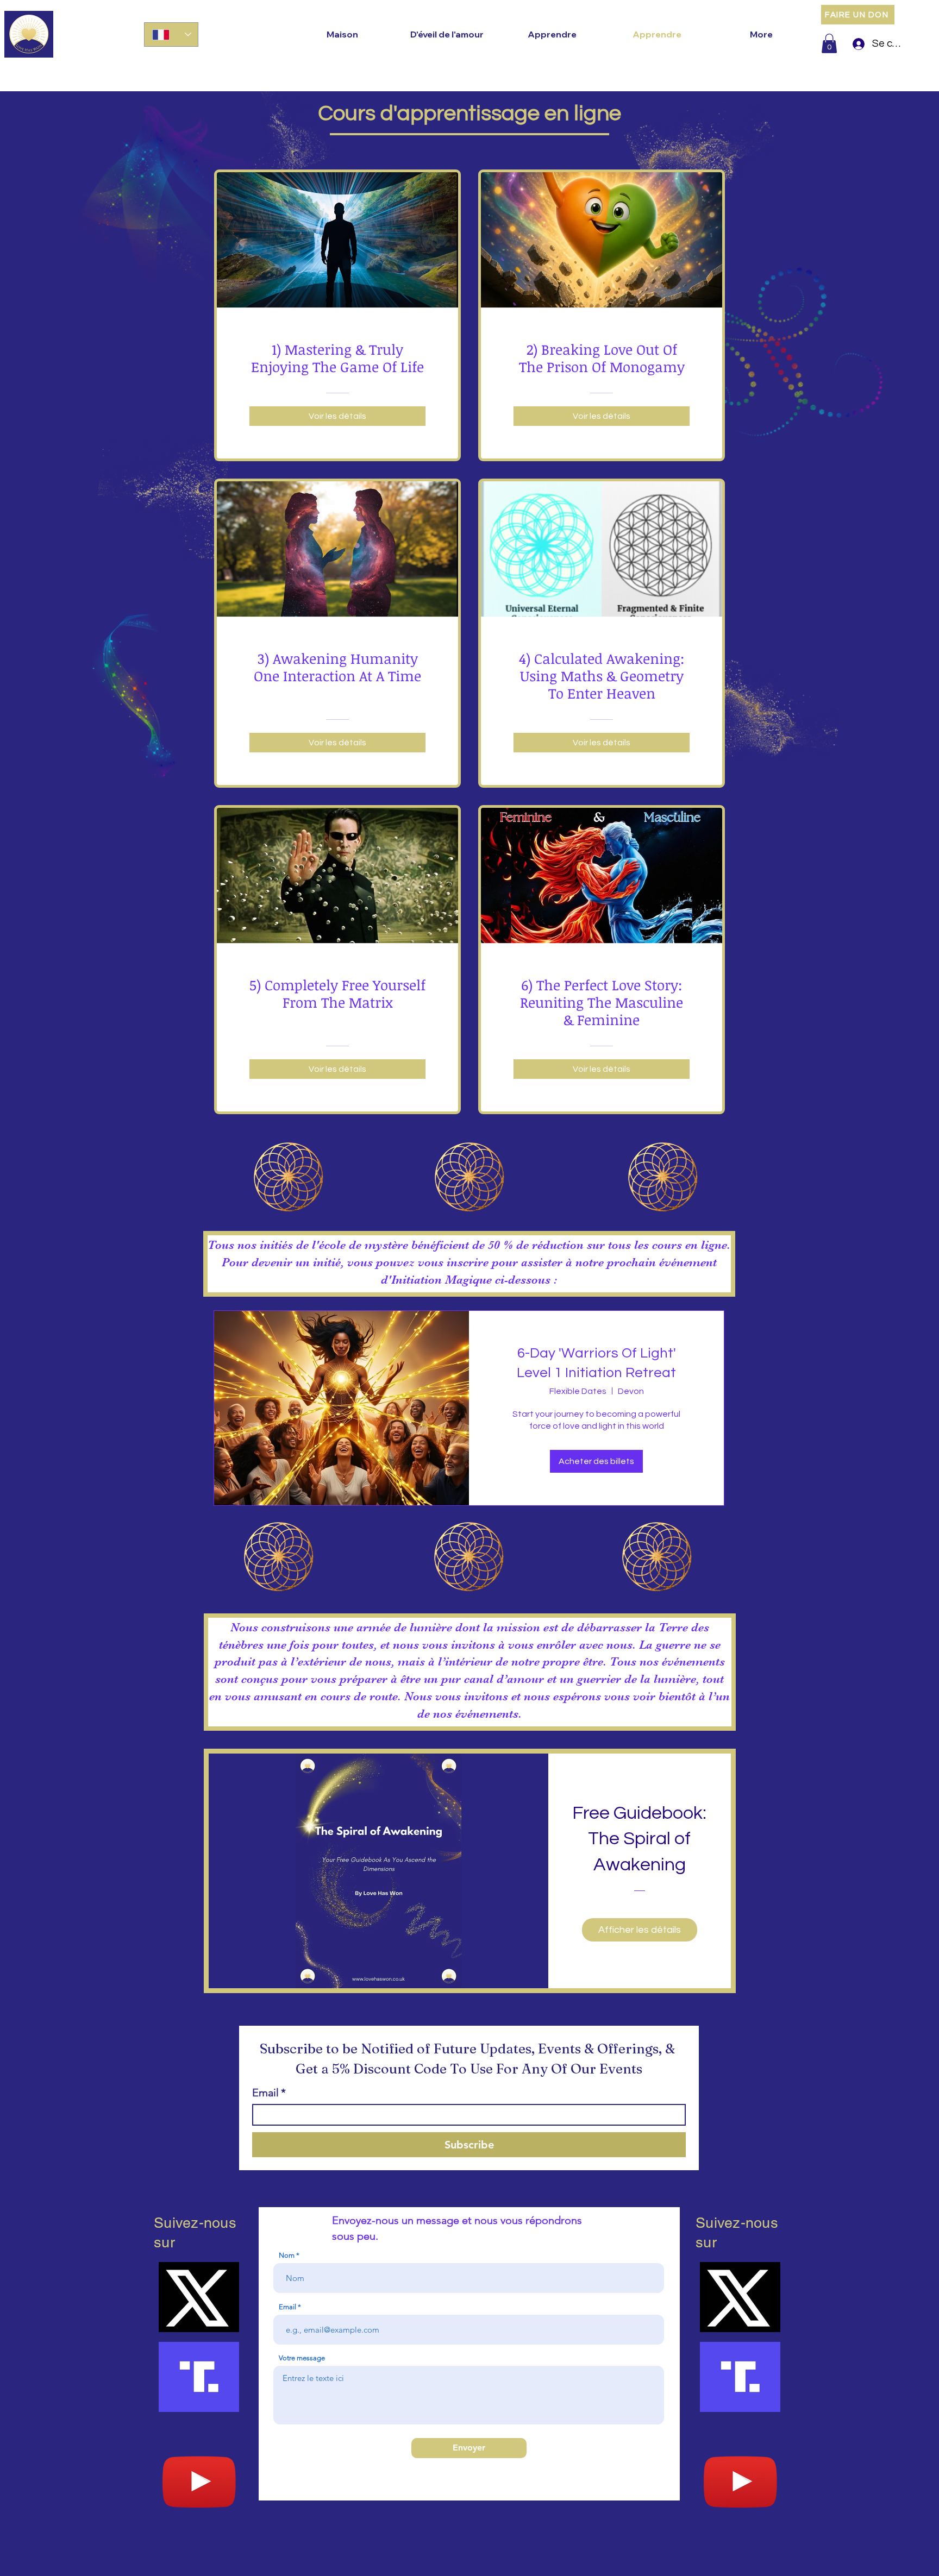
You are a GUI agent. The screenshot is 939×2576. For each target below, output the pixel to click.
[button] (829, 43)
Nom (287, 2255)
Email (269, 2093)
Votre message (302, 2358)
